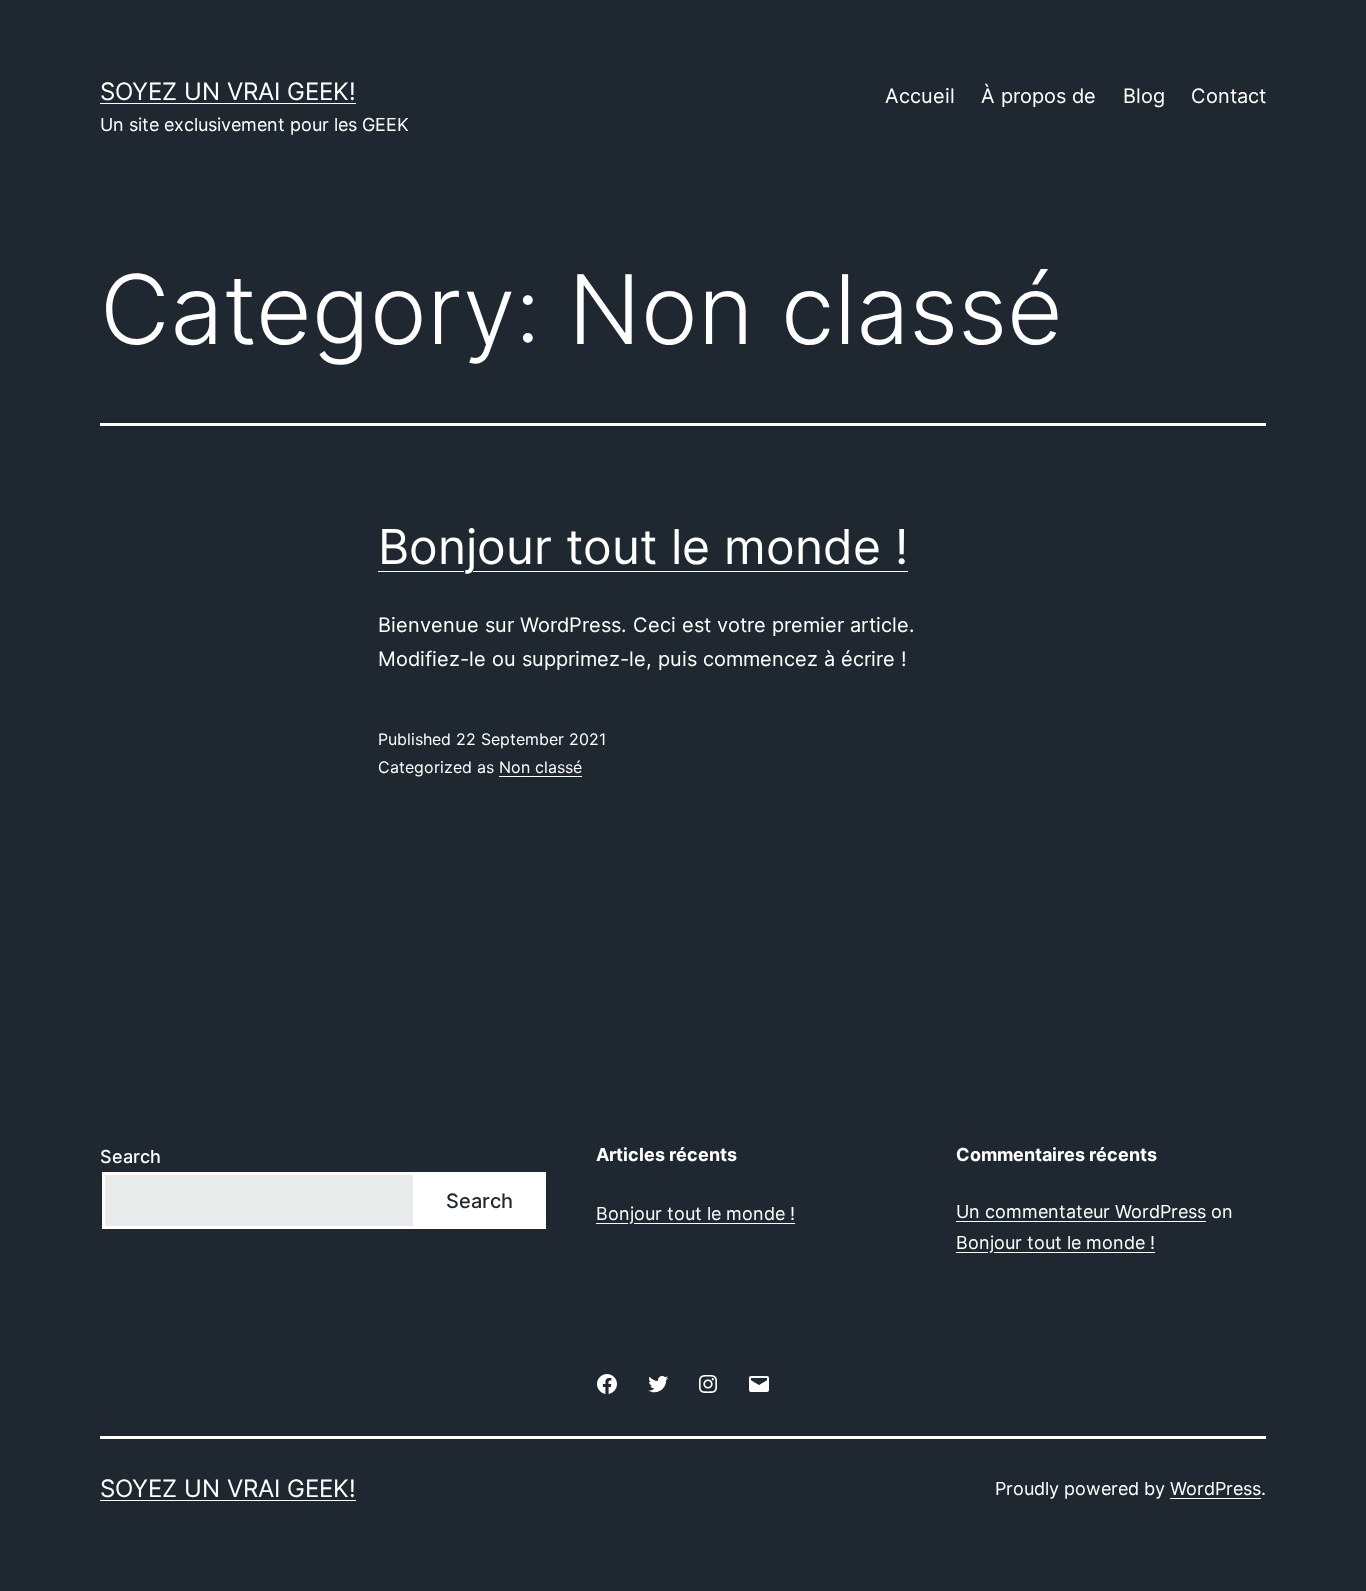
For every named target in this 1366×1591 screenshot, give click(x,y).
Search (130, 1156)
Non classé (540, 767)
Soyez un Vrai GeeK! (228, 91)
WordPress (1215, 1488)
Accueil (920, 96)
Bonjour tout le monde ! (643, 546)
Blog (1144, 96)
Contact (1228, 96)
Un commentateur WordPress (1081, 1211)
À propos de (1038, 96)
